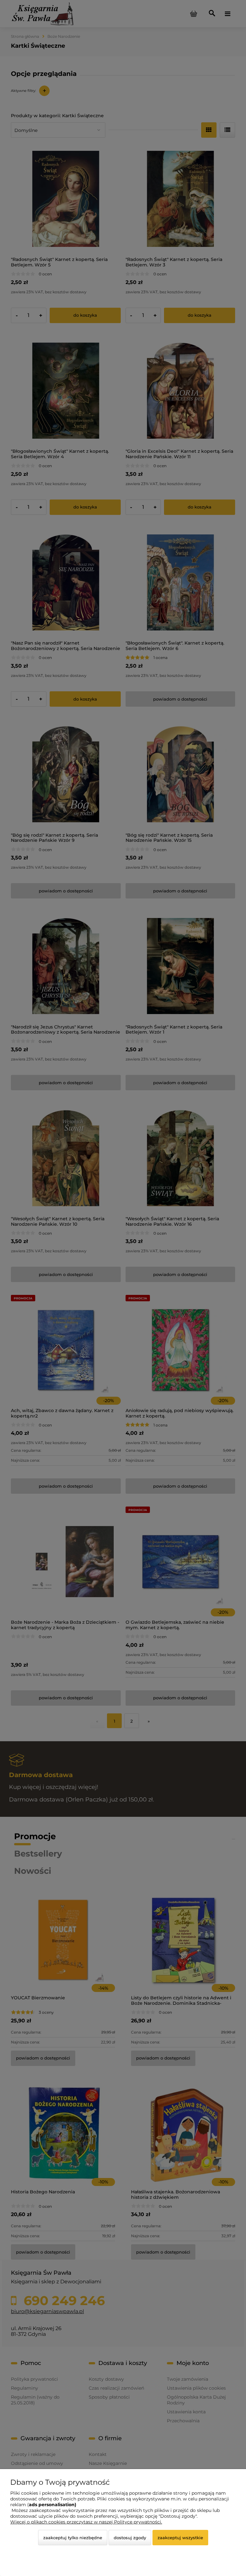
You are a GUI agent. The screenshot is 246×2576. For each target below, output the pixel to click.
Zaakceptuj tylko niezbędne (73, 2538)
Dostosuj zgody (130, 2538)
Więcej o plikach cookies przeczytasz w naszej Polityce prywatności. (86, 2522)
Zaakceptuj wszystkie (180, 2538)
